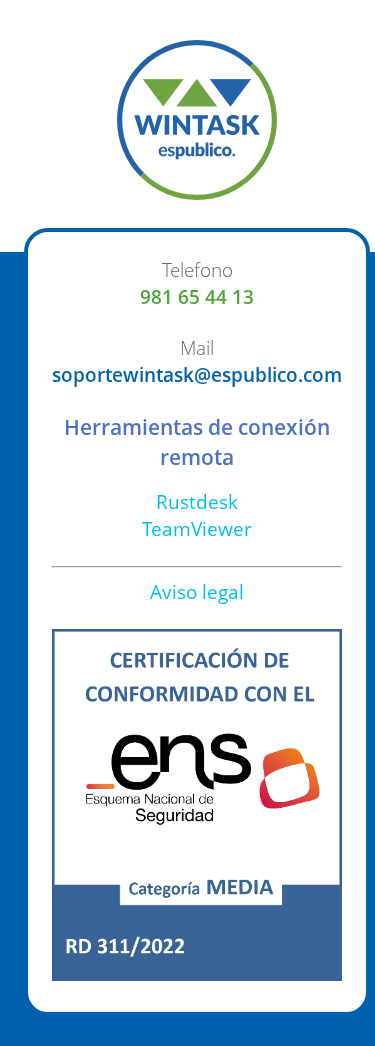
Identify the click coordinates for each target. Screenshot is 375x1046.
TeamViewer (197, 528)
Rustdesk (197, 501)
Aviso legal (197, 591)
